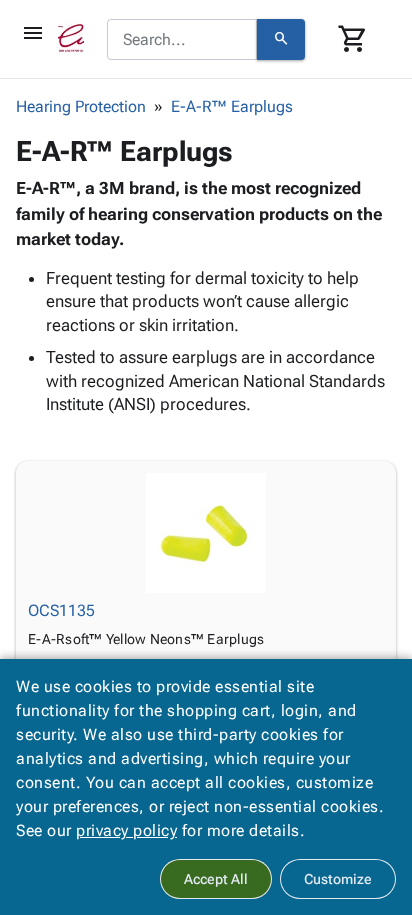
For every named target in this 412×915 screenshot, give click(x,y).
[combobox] (182, 40)
